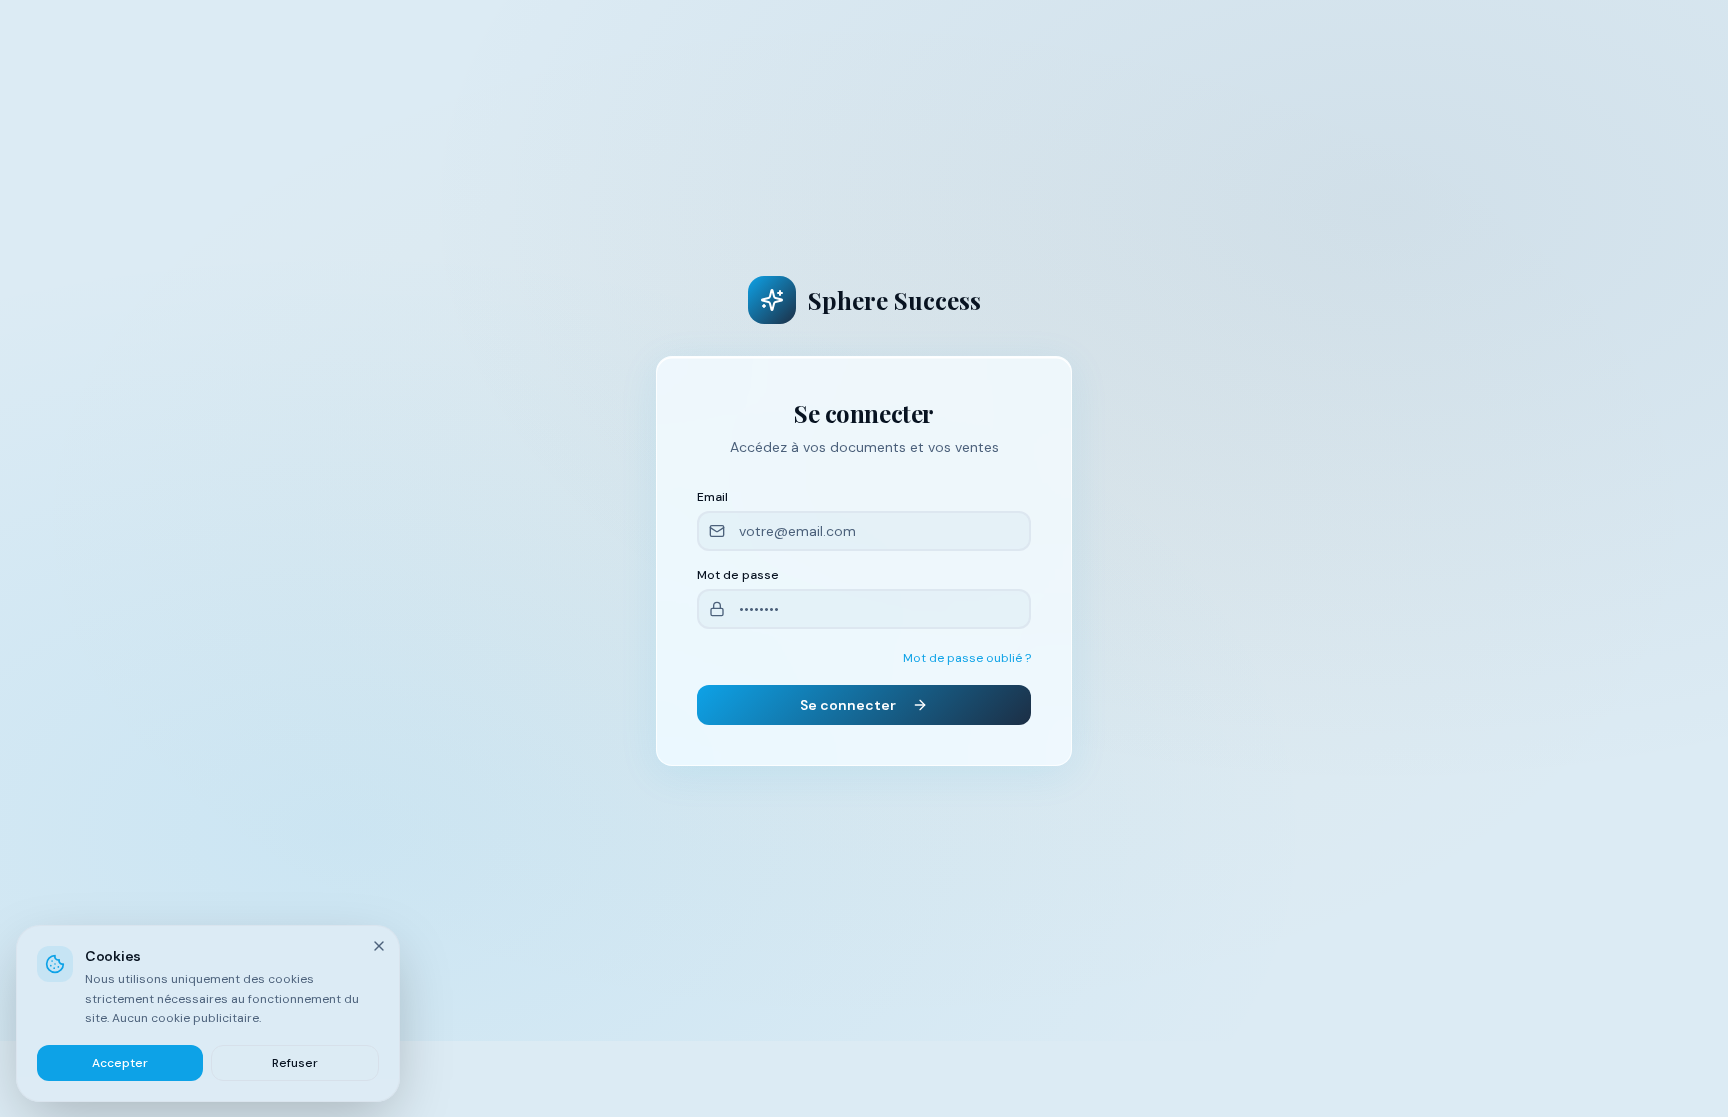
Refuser (295, 1062)
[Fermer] (379, 946)
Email (712, 497)
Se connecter (848, 705)
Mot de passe (738, 575)
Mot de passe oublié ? (967, 658)
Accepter (120, 1062)
